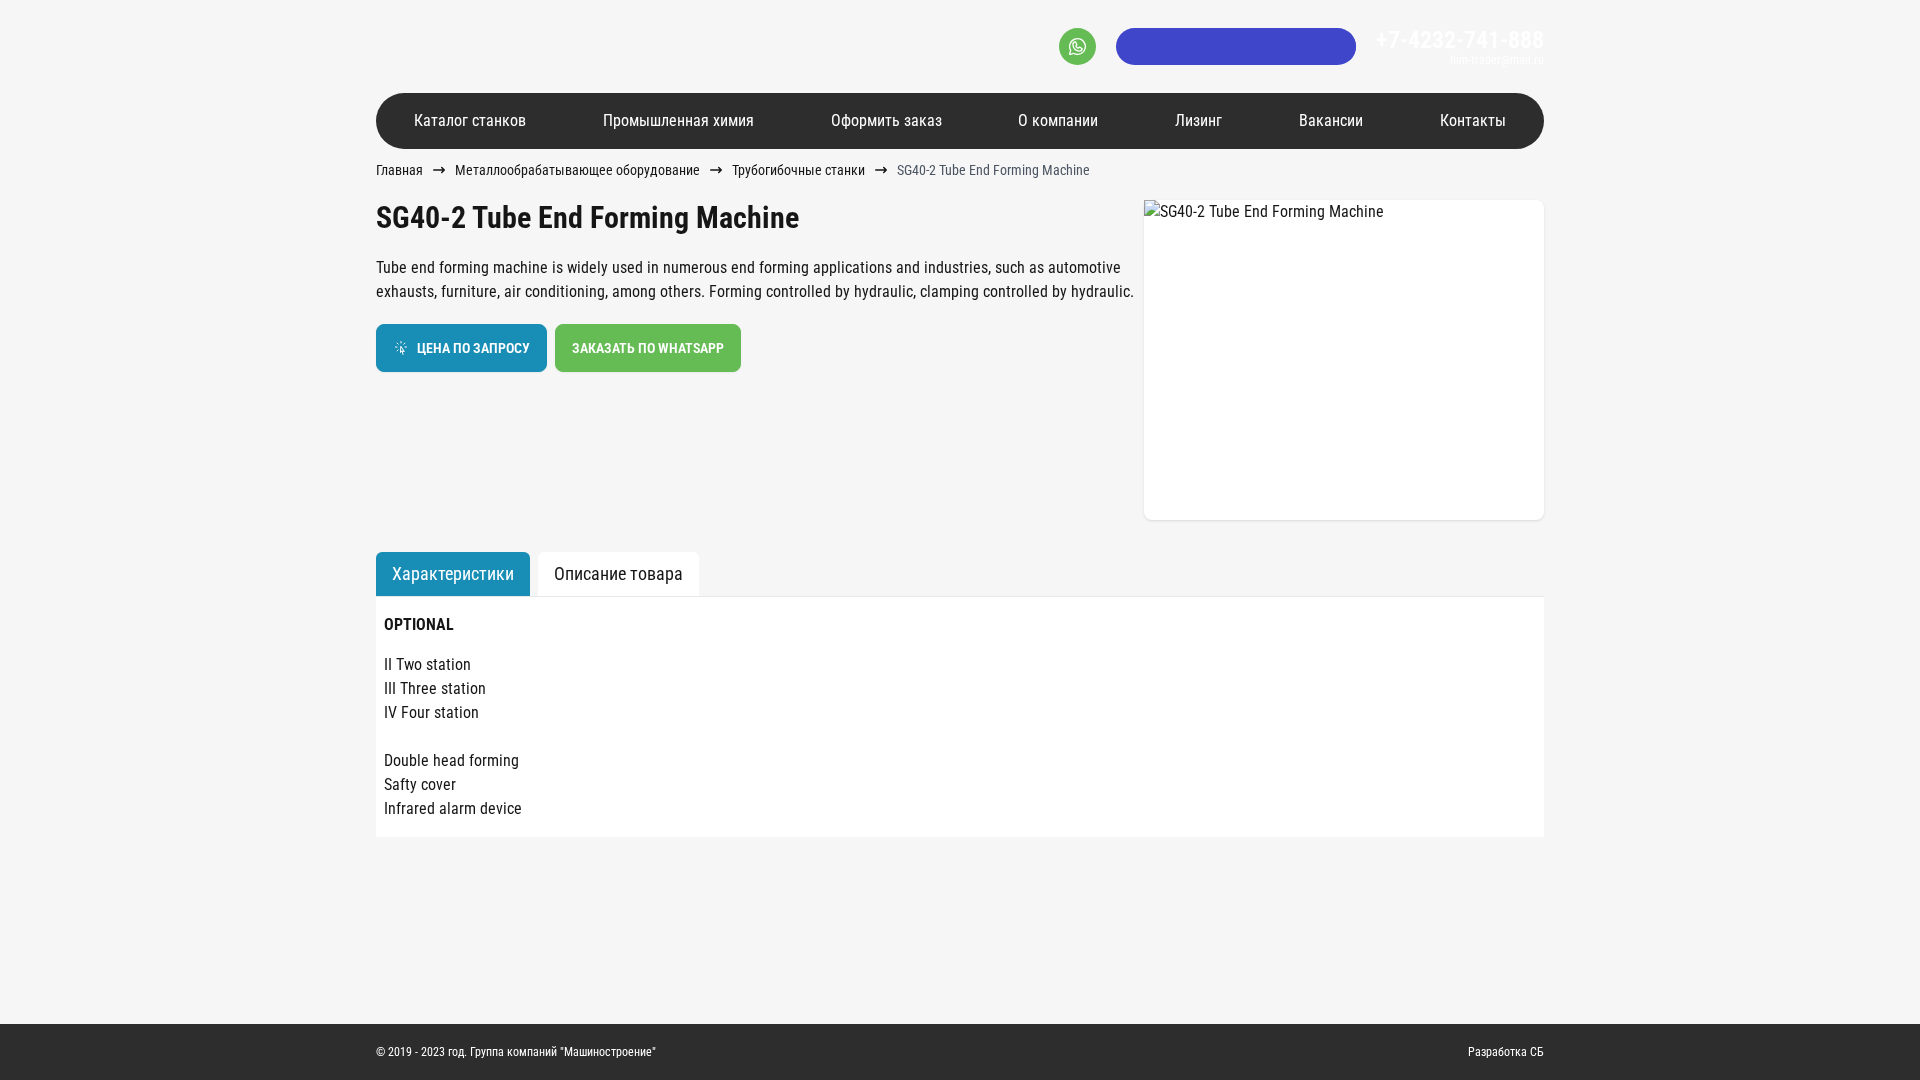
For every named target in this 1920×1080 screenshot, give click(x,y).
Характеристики (453, 573)
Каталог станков (470, 120)
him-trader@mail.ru (1497, 60)
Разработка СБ (1506, 1052)
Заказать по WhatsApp (648, 348)
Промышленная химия (678, 120)
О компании (1058, 120)
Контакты (1473, 120)
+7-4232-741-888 (1460, 40)
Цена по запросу (473, 348)
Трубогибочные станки (798, 170)
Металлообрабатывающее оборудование (577, 170)
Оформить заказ (886, 120)
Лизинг (1198, 120)
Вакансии (1331, 120)
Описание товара (618, 573)
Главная (399, 170)
